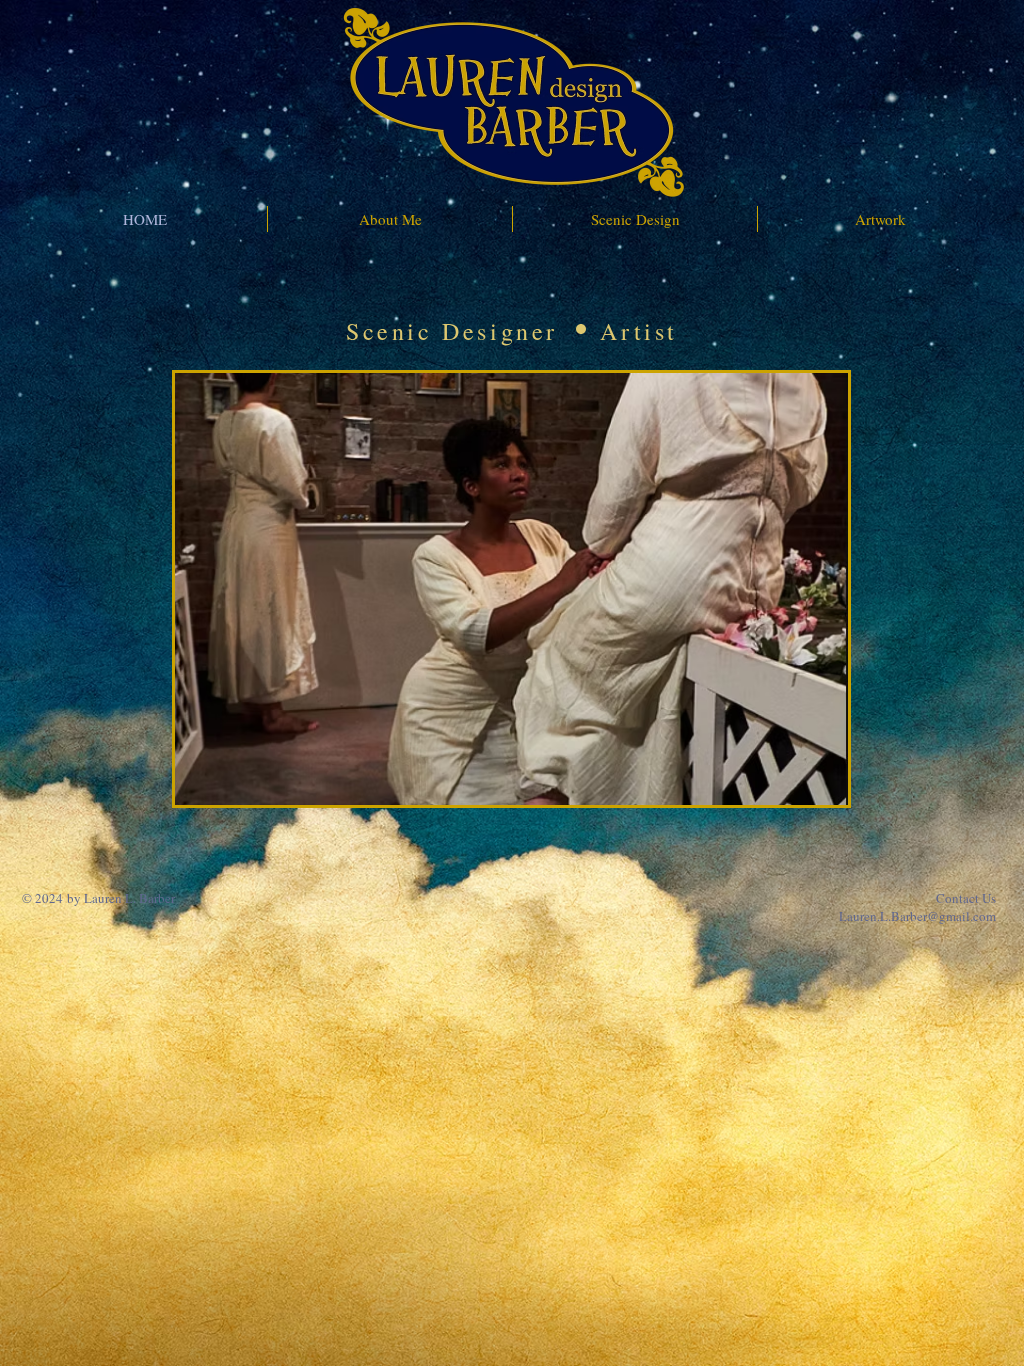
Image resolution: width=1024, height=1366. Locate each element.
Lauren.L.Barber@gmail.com (917, 916)
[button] (511, 589)
